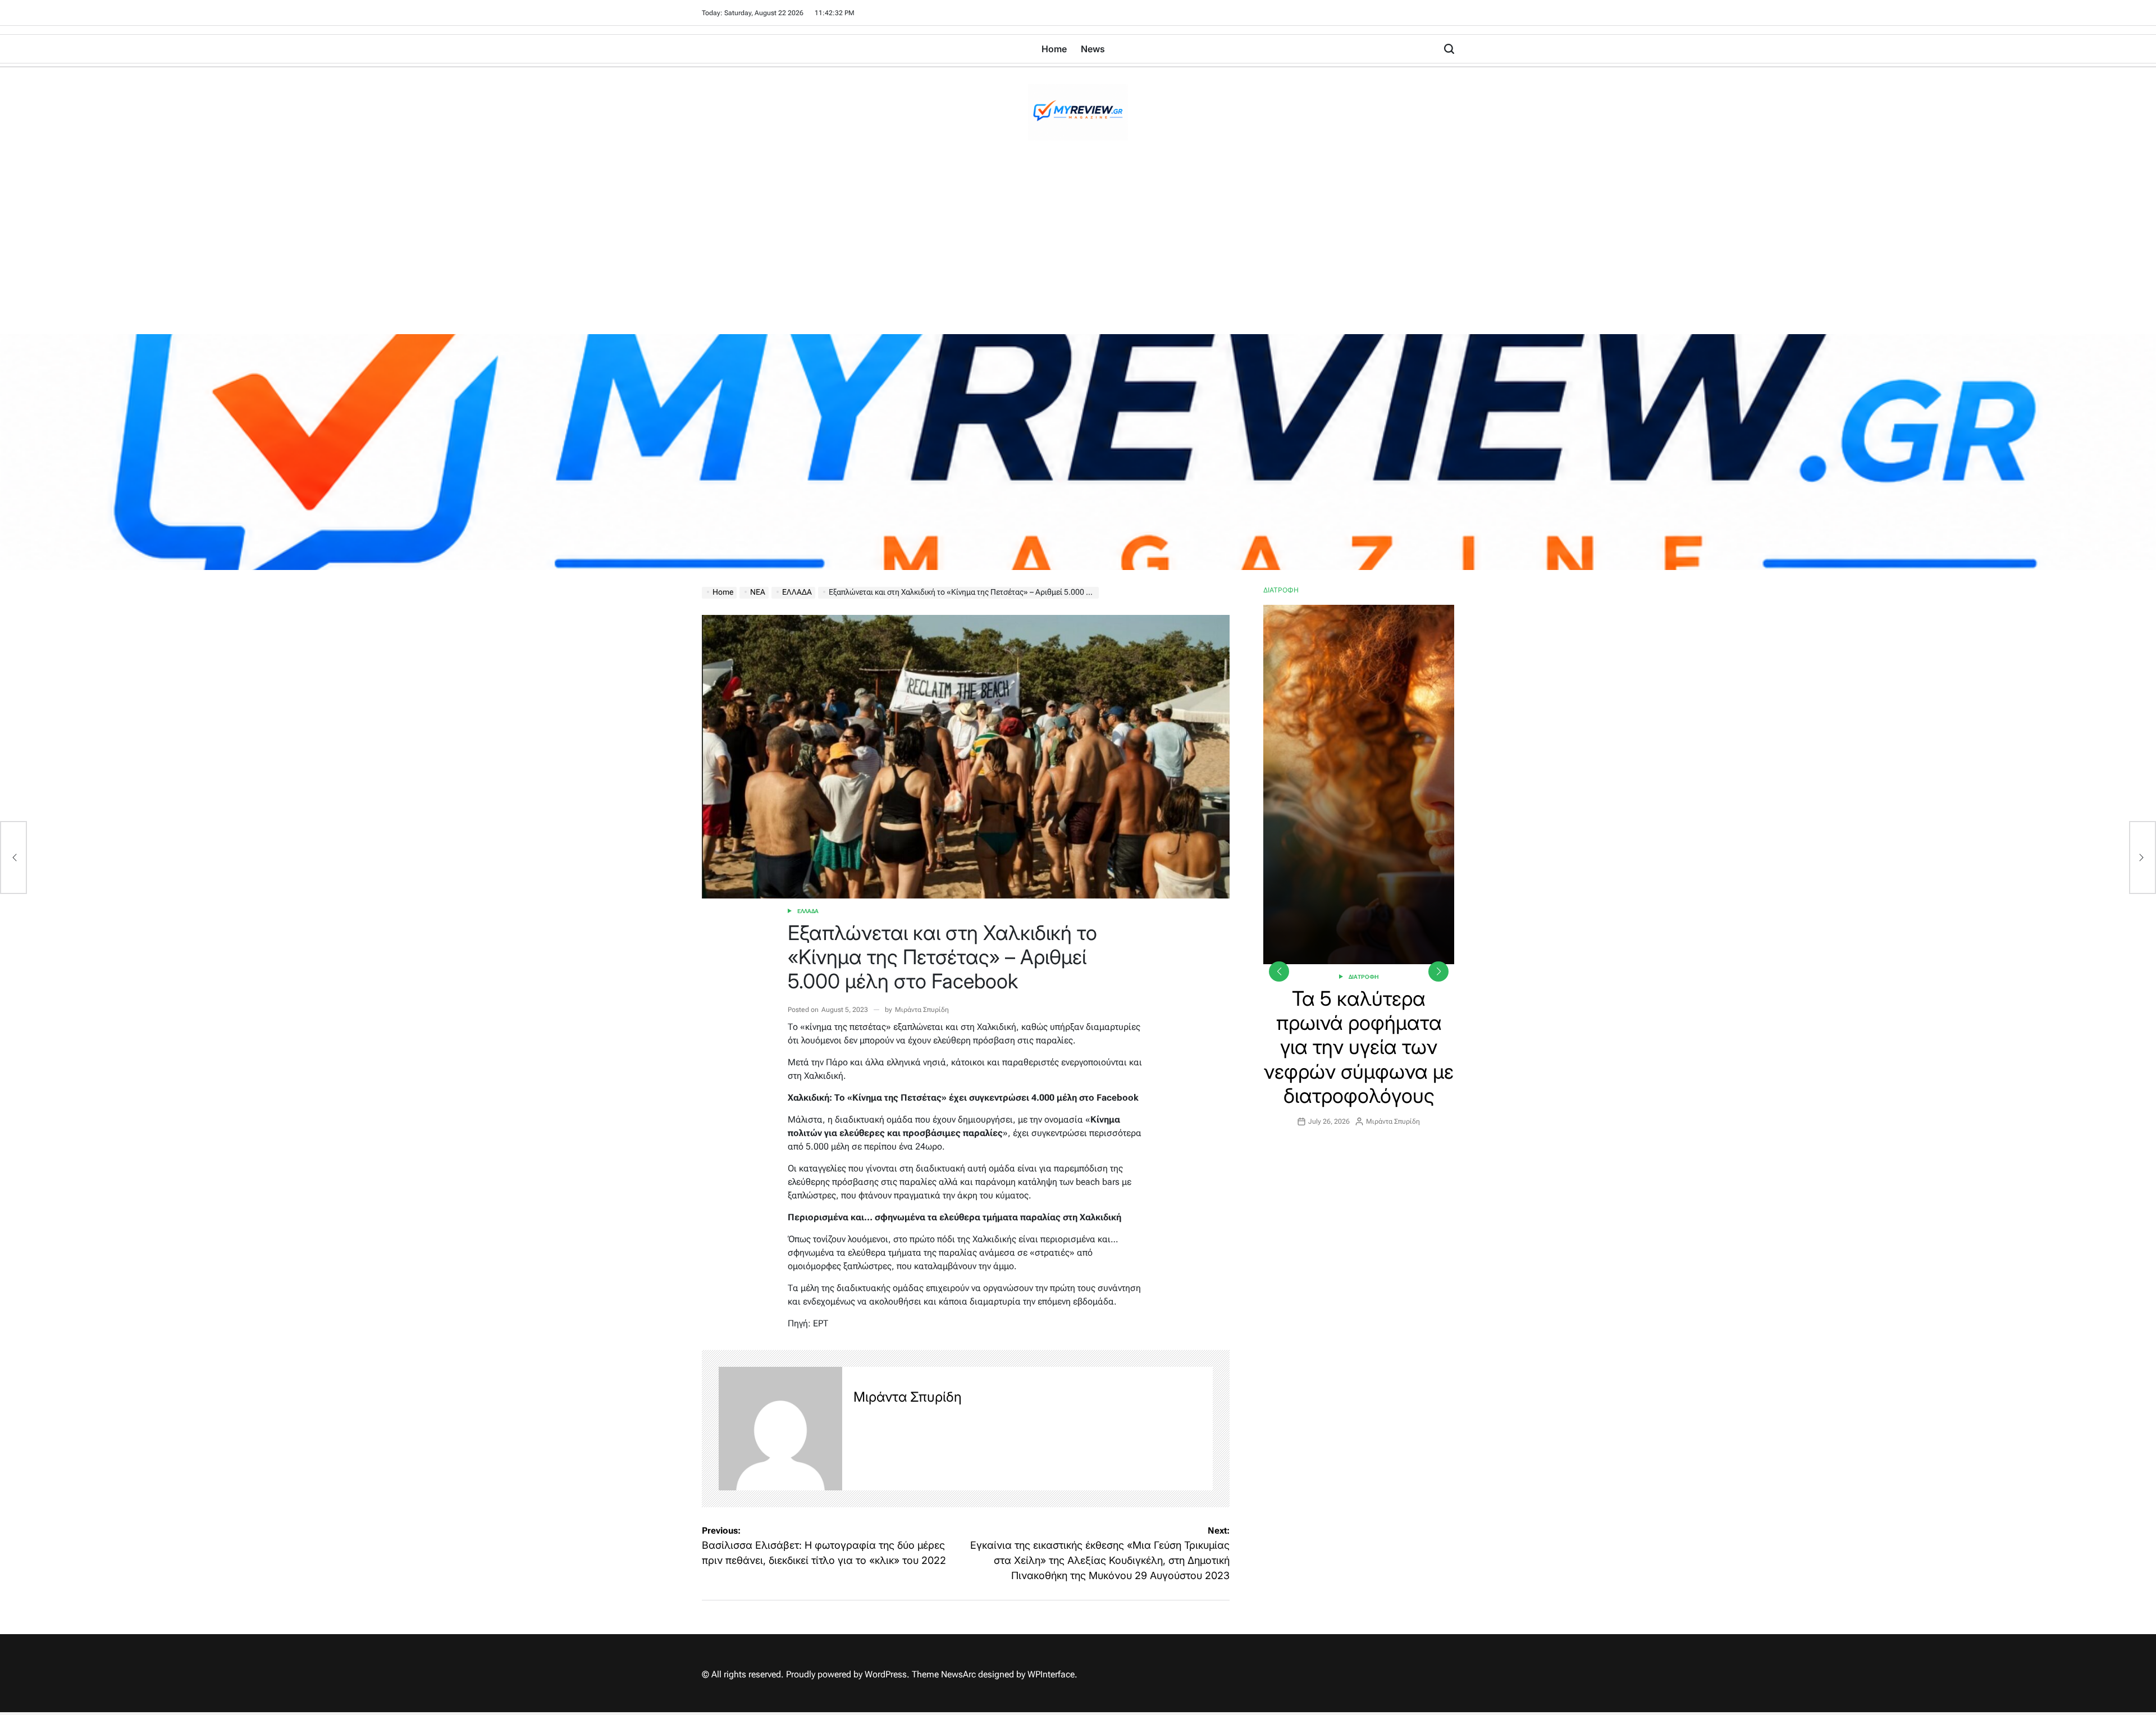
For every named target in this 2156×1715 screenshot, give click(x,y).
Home (1054, 49)
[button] (1438, 971)
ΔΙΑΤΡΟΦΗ (1364, 977)
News (1093, 49)
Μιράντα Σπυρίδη (922, 1010)
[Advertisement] (1078, 250)
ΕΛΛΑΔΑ (808, 911)
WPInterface (1051, 1674)
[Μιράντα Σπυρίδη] (780, 1429)
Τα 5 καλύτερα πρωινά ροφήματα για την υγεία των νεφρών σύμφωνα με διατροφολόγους (1359, 1047)
